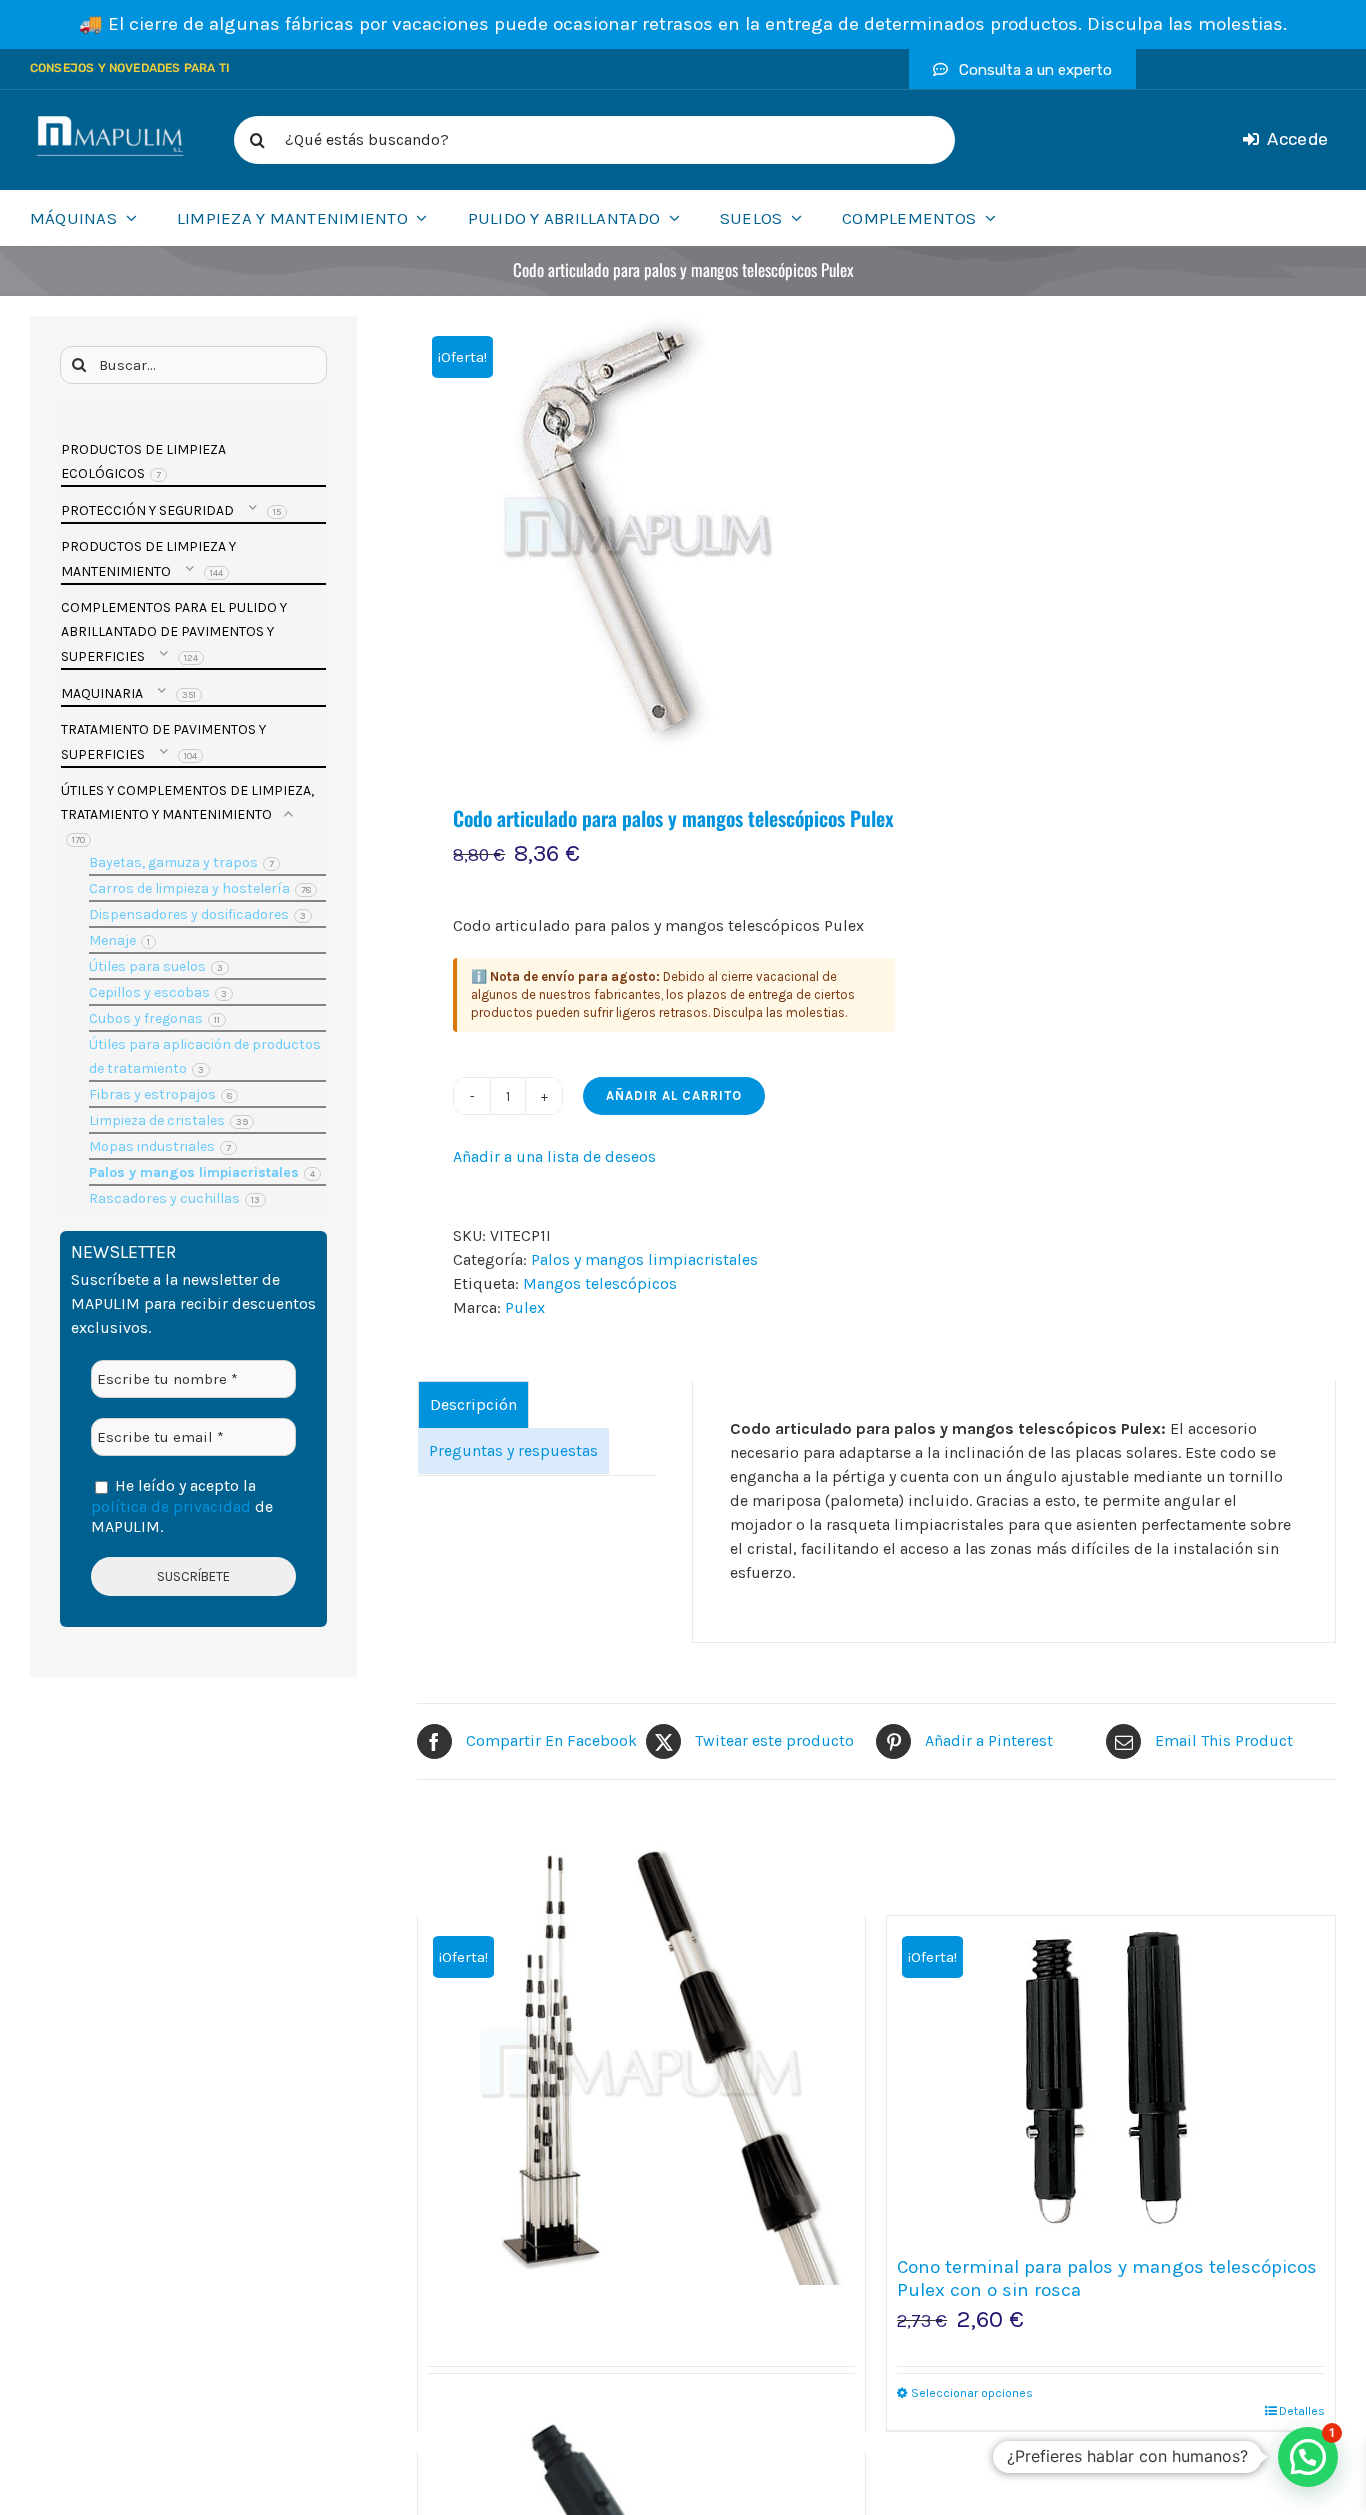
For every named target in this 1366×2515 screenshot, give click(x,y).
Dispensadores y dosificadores (189, 914)
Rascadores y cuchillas (164, 1198)
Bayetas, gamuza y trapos (173, 862)
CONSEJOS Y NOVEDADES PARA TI (130, 68)
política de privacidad (171, 1506)
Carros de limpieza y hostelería (189, 888)
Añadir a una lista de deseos (554, 1156)
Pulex (525, 1307)
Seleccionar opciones (972, 2393)
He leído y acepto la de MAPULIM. (182, 1506)
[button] (1308, 2457)
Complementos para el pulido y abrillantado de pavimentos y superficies (174, 632)
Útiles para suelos (147, 966)
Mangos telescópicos (600, 1283)
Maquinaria (102, 693)
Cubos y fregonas (146, 1018)
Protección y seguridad (147, 510)
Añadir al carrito (674, 1095)
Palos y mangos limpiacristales (644, 1259)
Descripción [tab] (473, 1404)
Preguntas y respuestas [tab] (513, 1450)
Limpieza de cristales (157, 1120)
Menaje (112, 940)
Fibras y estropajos (152, 1094)
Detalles (1302, 2411)
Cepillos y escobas (149, 992)
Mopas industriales (152, 1146)
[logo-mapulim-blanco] (110, 123)
